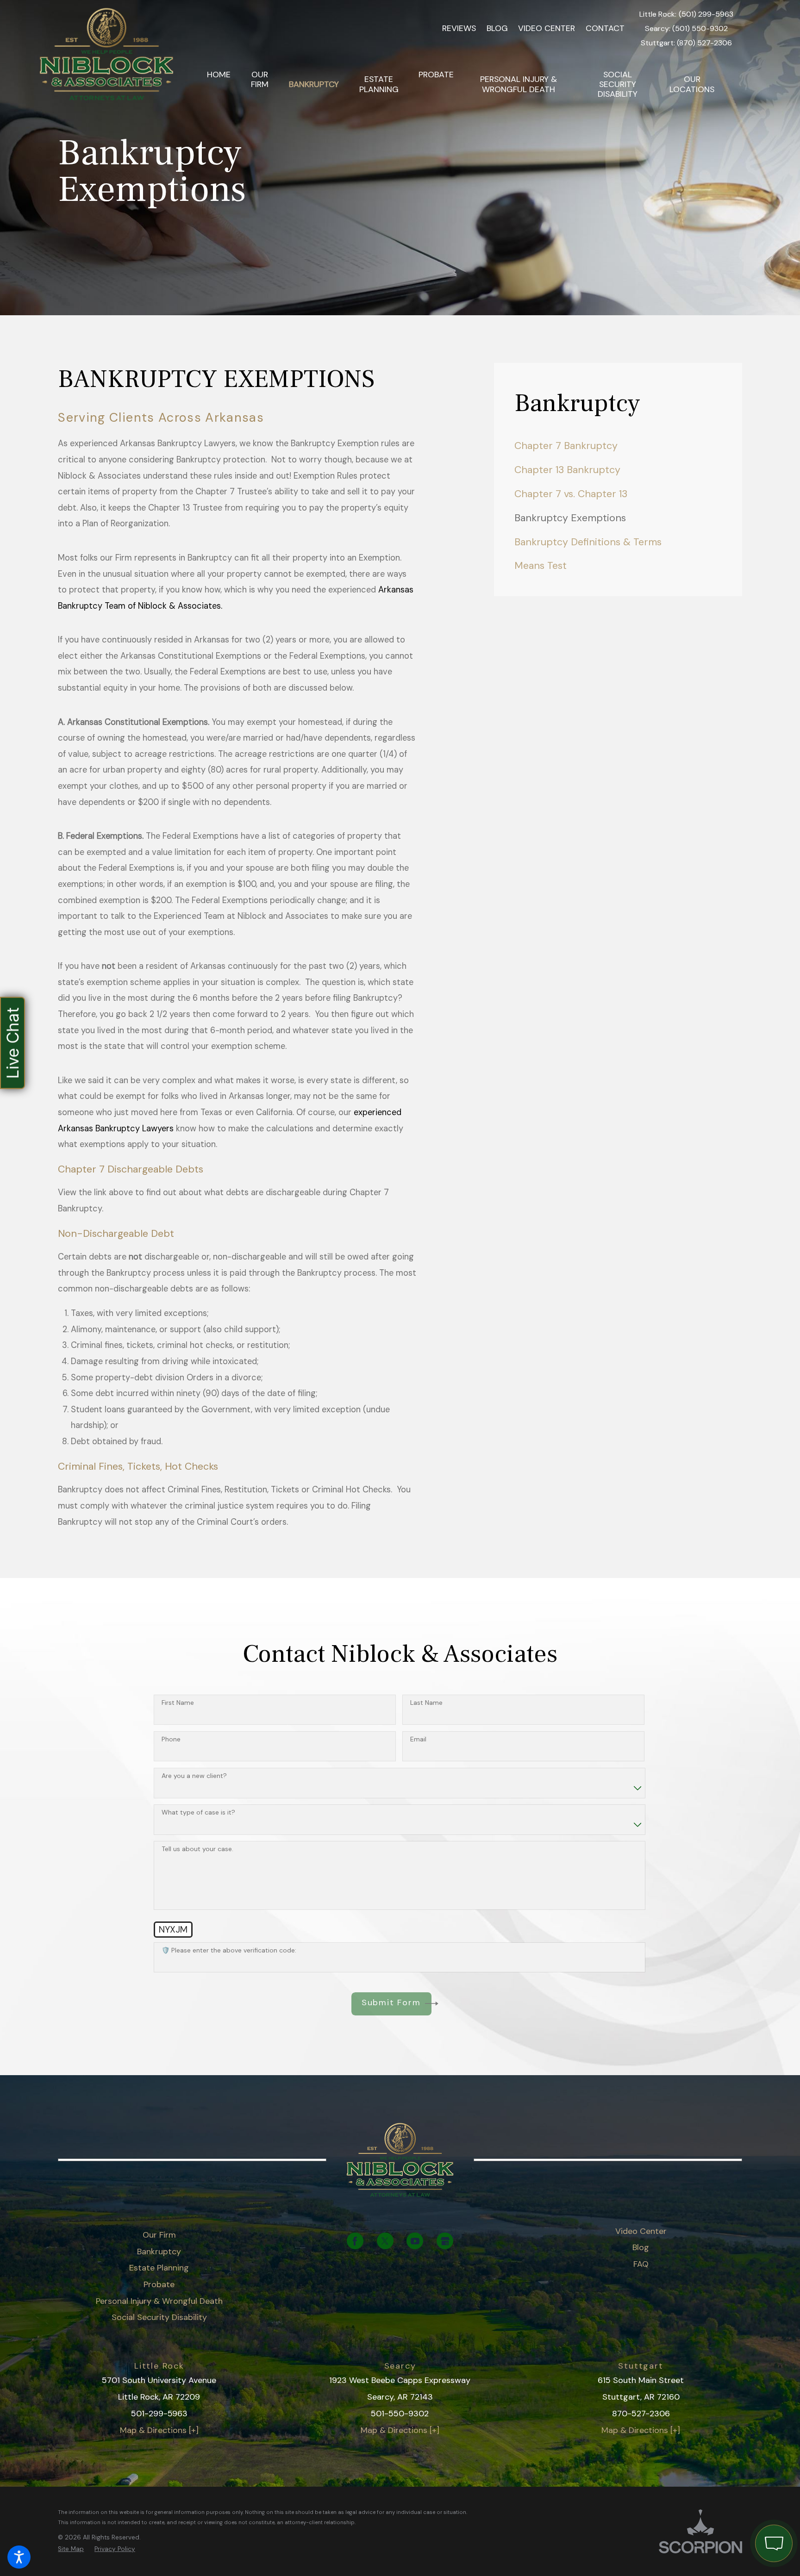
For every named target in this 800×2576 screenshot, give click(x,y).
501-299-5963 (159, 2414)
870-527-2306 (641, 2414)
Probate (159, 2284)
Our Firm (159, 2235)
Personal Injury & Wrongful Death (159, 2301)
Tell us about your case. (197, 1849)
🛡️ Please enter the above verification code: (229, 1950)
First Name (178, 1703)
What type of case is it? (198, 1812)
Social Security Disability (159, 2317)
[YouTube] (415, 2241)
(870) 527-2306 (704, 43)
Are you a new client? (194, 1776)
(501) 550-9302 (700, 29)
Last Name (426, 1703)
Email (418, 1739)
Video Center (547, 28)
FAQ (641, 2264)
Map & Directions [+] (159, 2430)
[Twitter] (385, 2241)
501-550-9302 (400, 2414)
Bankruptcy (159, 2252)
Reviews (459, 28)
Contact (605, 28)
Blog (497, 28)
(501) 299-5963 (706, 14)
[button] (19, 2557)
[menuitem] (219, 85)
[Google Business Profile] (445, 2241)
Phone (171, 1739)
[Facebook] (355, 2241)
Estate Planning (159, 2268)
